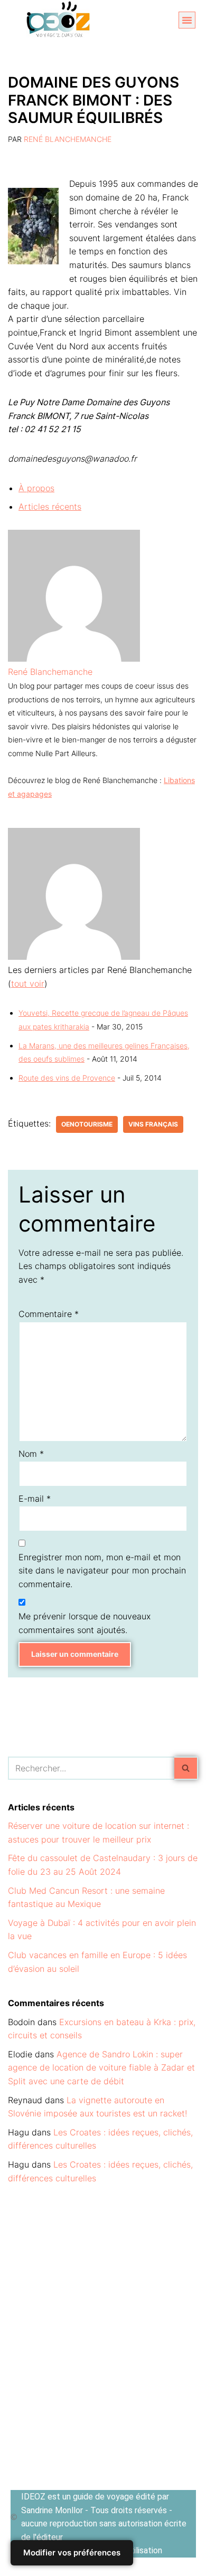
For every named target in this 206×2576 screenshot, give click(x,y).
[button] (187, 20)
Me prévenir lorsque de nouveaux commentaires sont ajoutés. (85, 1623)
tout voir (28, 984)
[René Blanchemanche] (74, 659)
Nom (31, 1454)
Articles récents (50, 507)
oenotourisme (87, 1124)
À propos (36, 488)
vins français (153, 1124)
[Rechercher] (186, 1768)
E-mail (35, 1499)
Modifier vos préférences (72, 2553)
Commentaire (49, 1314)
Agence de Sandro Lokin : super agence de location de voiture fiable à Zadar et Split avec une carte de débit (101, 2068)
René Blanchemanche (68, 139)
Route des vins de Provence (67, 1078)
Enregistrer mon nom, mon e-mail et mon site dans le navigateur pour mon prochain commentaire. (102, 1571)
